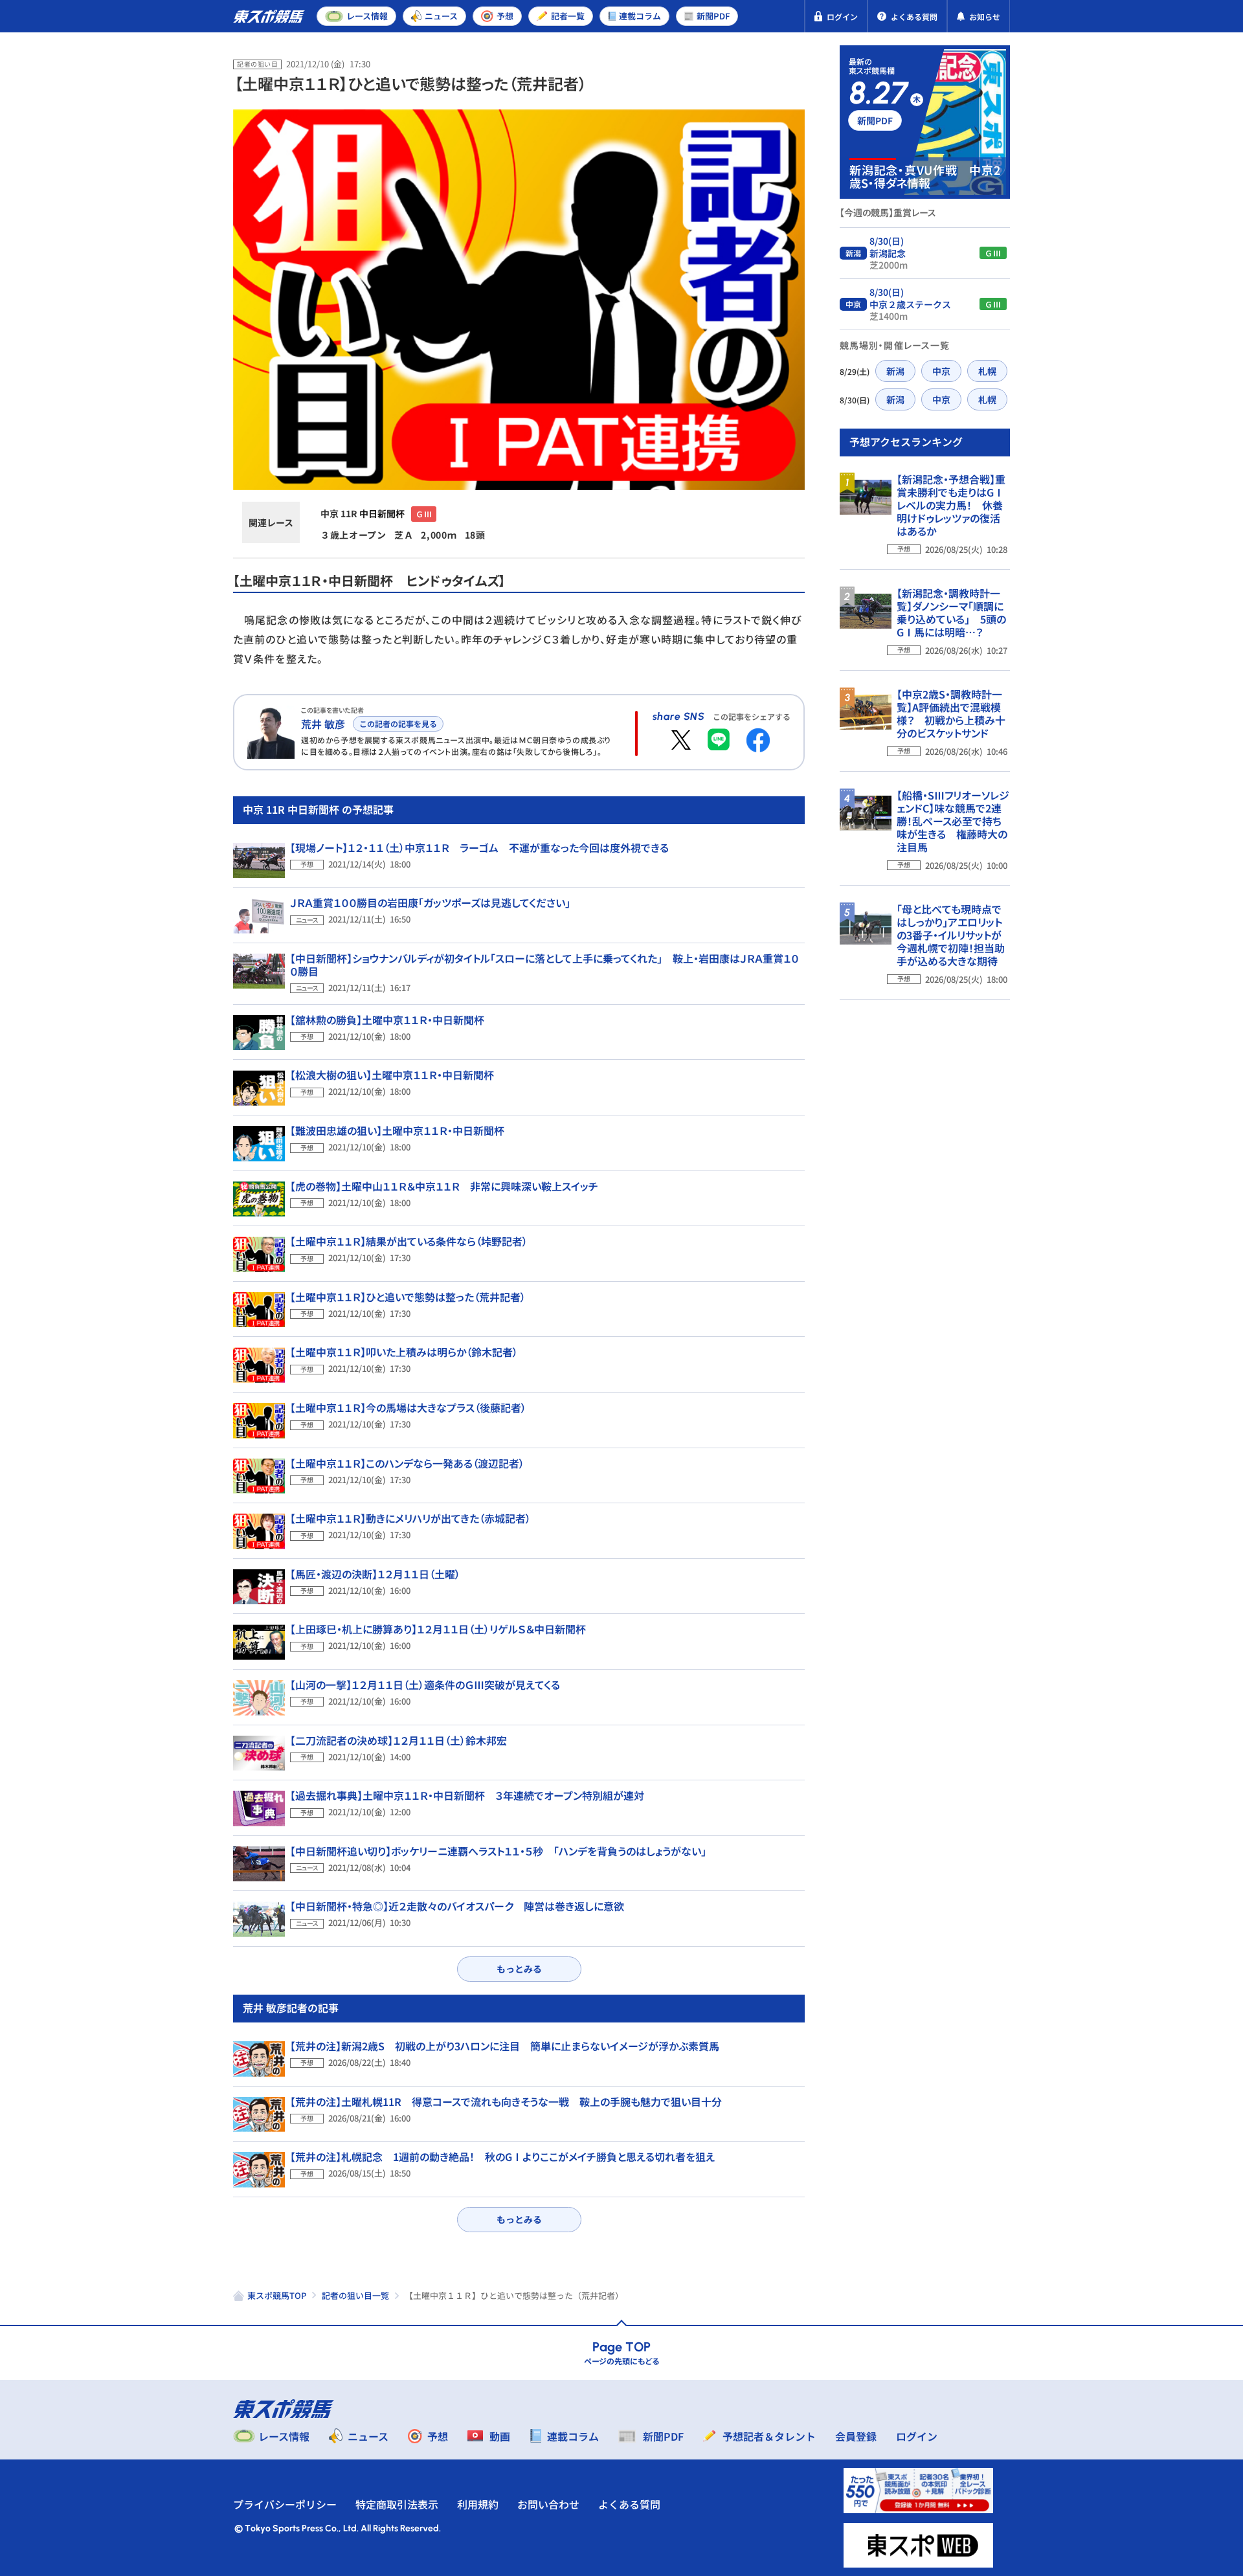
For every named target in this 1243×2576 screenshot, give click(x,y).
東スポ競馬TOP (277, 2295)
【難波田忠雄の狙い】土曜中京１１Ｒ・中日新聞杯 (397, 1130)
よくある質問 (629, 2504)
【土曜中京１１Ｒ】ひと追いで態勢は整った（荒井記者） (408, 1297)
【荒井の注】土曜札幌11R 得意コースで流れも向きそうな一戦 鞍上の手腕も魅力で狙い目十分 (506, 2101)
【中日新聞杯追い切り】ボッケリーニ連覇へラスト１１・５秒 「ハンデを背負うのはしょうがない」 (498, 1851)
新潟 (895, 371)
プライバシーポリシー (285, 2504)
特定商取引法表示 (397, 2504)
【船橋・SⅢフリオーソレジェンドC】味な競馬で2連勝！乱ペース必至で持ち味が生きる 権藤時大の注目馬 (953, 821)
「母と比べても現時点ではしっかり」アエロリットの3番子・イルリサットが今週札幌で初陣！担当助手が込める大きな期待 (951, 935)
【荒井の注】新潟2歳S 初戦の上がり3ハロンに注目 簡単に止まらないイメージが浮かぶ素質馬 (505, 2046)
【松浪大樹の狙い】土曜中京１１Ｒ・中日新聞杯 (392, 1075)
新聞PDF (875, 120)
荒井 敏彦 (323, 724)
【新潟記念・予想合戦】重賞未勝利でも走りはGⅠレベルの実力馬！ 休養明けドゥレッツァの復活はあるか (951, 505)
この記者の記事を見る (398, 723)
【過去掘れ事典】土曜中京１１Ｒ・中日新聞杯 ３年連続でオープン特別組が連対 (467, 1795)
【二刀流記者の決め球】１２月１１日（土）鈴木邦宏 (398, 1740)
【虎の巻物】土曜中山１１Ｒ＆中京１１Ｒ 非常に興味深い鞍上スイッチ (444, 1186)
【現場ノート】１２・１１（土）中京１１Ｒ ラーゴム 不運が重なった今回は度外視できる (479, 847)
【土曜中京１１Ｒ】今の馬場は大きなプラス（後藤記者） (408, 1407)
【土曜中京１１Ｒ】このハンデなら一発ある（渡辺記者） (407, 1463)
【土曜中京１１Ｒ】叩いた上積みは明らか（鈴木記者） (404, 1352)
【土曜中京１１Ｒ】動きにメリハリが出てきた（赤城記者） (410, 1518)
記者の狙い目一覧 (355, 2295)
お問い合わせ (548, 2504)
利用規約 (478, 2504)
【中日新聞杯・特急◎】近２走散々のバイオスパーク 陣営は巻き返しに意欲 (457, 1906)
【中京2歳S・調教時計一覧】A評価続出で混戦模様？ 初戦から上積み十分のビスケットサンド (951, 713)
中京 (941, 371)
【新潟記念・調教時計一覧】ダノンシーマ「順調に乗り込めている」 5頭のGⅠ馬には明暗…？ (951, 612)
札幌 (987, 371)
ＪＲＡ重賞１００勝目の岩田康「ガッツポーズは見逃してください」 (430, 902)
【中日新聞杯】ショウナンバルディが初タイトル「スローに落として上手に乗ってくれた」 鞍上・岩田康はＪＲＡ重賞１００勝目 (544, 965)
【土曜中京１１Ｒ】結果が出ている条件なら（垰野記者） (409, 1241)
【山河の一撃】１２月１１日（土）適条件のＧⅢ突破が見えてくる (425, 1685)
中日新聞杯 (382, 513)
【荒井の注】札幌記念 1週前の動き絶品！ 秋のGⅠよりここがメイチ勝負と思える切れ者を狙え (502, 2156)
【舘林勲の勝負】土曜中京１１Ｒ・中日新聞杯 (387, 1020)
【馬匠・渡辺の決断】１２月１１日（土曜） (375, 1574)
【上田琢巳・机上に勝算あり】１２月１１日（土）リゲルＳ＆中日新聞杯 (438, 1629)
